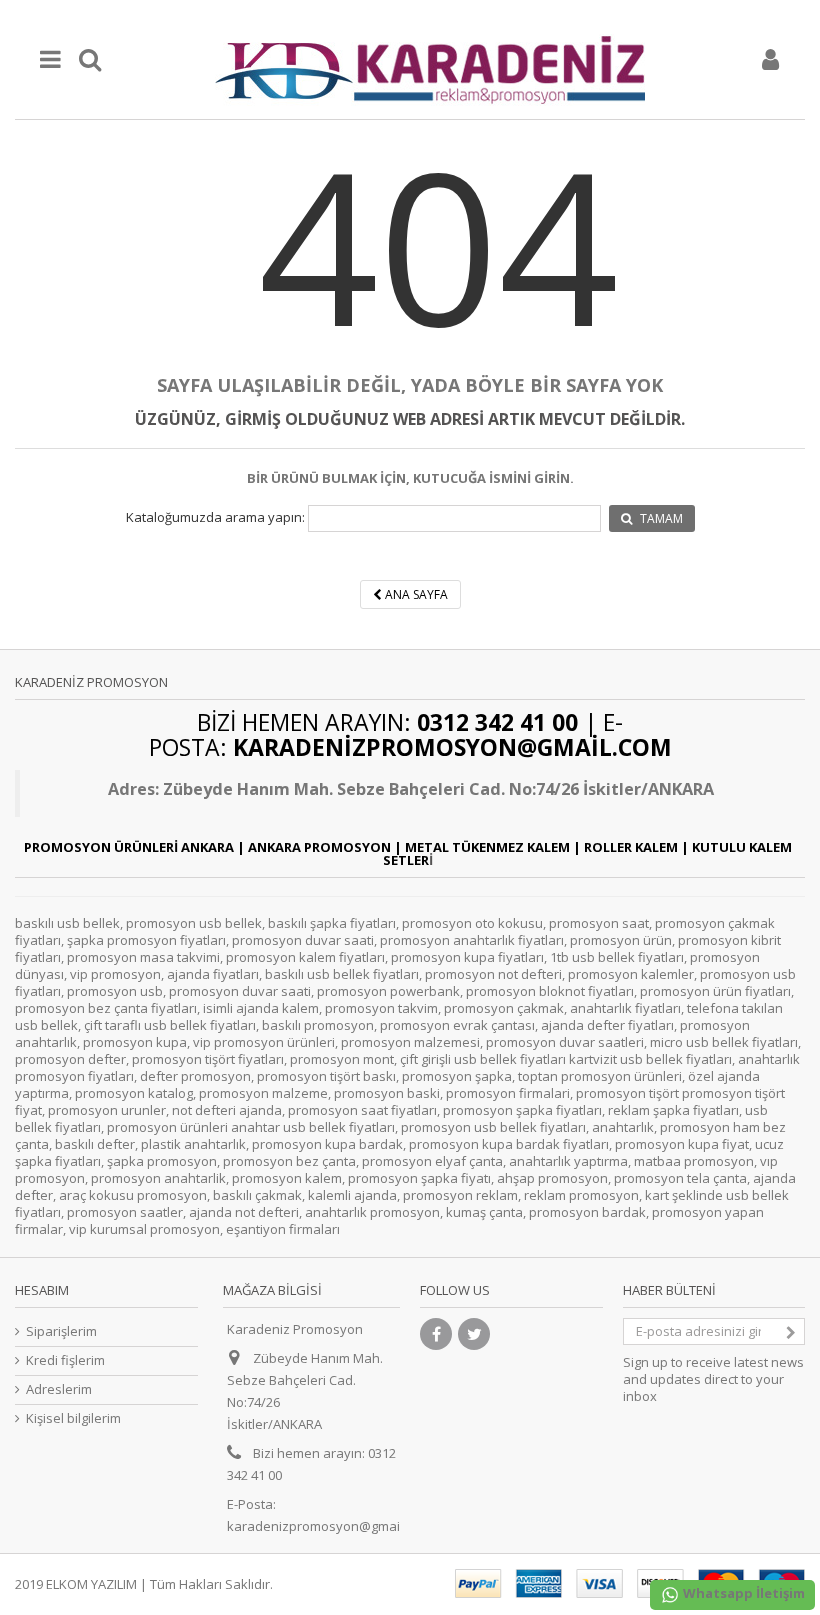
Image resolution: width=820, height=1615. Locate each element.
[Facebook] (436, 1334)
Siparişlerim (61, 1331)
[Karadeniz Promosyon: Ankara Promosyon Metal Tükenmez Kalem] (430, 59)
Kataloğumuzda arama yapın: (215, 517)
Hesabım (42, 1290)
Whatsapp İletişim (742, 1593)
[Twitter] (474, 1334)
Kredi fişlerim (65, 1360)
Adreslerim (59, 1389)
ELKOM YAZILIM (91, 1584)
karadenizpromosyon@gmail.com (329, 1526)
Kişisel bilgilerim (73, 1418)
